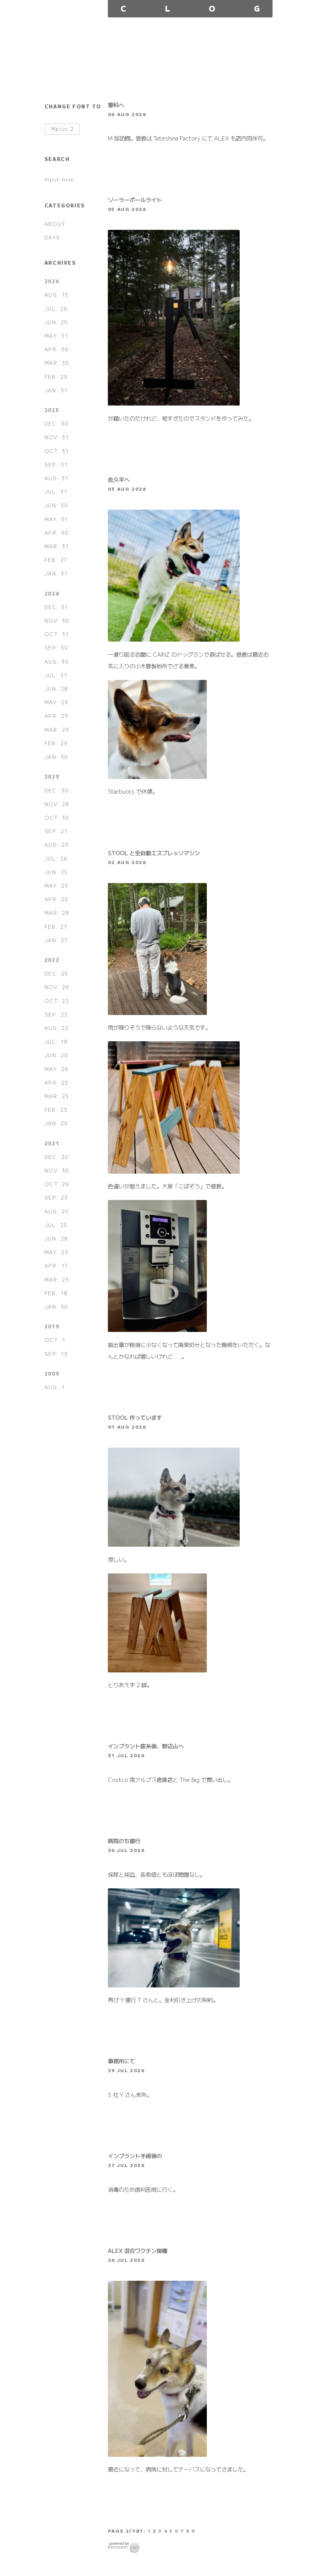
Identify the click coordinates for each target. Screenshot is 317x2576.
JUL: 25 (56, 1225)
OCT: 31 (57, 451)
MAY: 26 (57, 1069)
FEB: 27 (56, 560)
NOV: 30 (57, 620)
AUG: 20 (57, 845)
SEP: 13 (56, 1354)
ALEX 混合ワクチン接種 (138, 2250)
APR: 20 (57, 899)
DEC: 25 (56, 973)
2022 (52, 960)
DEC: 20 (57, 1157)
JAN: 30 (56, 757)
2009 (52, 1374)
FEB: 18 (56, 1293)
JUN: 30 (56, 505)
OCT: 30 (57, 817)
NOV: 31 (57, 437)
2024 (52, 593)
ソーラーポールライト (135, 199)
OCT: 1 (55, 1340)
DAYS (52, 237)
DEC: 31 (56, 607)
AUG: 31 (57, 478)
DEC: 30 (57, 424)
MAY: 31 (56, 336)
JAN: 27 (56, 940)
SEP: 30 (56, 648)
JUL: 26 (56, 309)
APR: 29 (57, 716)
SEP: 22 (56, 1014)
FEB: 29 (56, 377)
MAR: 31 (57, 546)
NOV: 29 (57, 987)
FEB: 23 (56, 1110)
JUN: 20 (56, 1055)
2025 (52, 410)
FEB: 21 (56, 927)
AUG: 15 (57, 295)
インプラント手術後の (135, 2156)
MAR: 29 (57, 730)
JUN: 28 (56, 689)
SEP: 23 (56, 1197)
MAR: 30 (57, 363)
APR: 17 (56, 1266)
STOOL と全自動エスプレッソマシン (154, 853)
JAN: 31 (56, 390)
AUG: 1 (55, 1387)
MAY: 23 (56, 886)
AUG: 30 (57, 662)
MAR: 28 (57, 913)
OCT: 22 (57, 1001)
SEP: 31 (56, 465)
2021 (52, 1143)
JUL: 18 (56, 1042)
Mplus (63, 129)
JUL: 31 (56, 492)
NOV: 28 (57, 804)
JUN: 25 (56, 322)
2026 (52, 281)
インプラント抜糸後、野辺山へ (146, 1746)
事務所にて (121, 2061)
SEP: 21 (56, 831)
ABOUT (55, 224)
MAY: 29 (57, 702)
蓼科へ (116, 105)
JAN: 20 (56, 1123)
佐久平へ (119, 479)
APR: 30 (57, 349)
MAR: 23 (57, 1096)
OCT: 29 (57, 1184)
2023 (52, 776)
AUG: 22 (57, 1028)
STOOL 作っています (135, 1417)
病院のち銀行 (124, 1841)
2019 (52, 1326)
